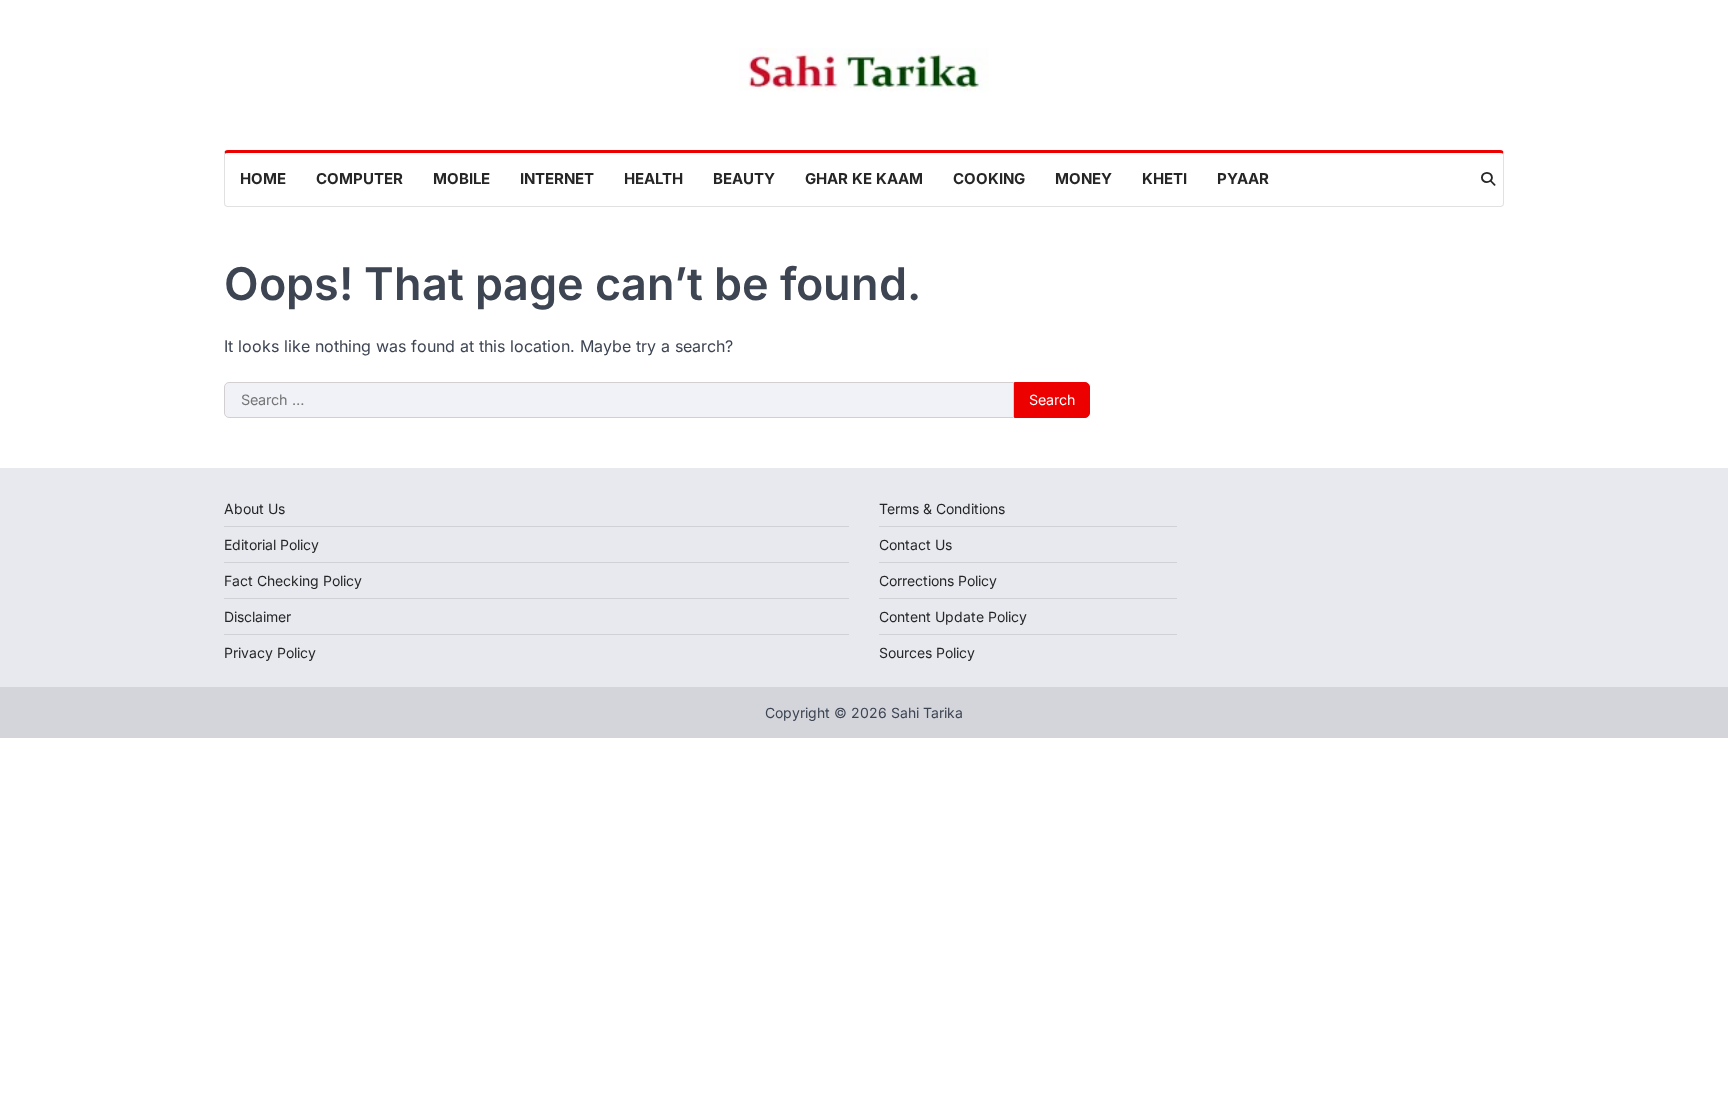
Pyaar (1243, 178)
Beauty (744, 178)
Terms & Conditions (942, 508)
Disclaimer (257, 616)
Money (1083, 178)
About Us (254, 508)
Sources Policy (927, 652)
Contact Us (915, 544)
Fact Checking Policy (293, 580)
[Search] (1488, 179)
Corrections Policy (938, 580)
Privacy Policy (270, 652)
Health (653, 178)
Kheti (1164, 178)
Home (263, 178)
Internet (557, 178)
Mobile (461, 178)
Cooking (989, 178)
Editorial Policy (271, 544)
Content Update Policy (953, 616)
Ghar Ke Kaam (864, 178)
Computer (359, 178)
